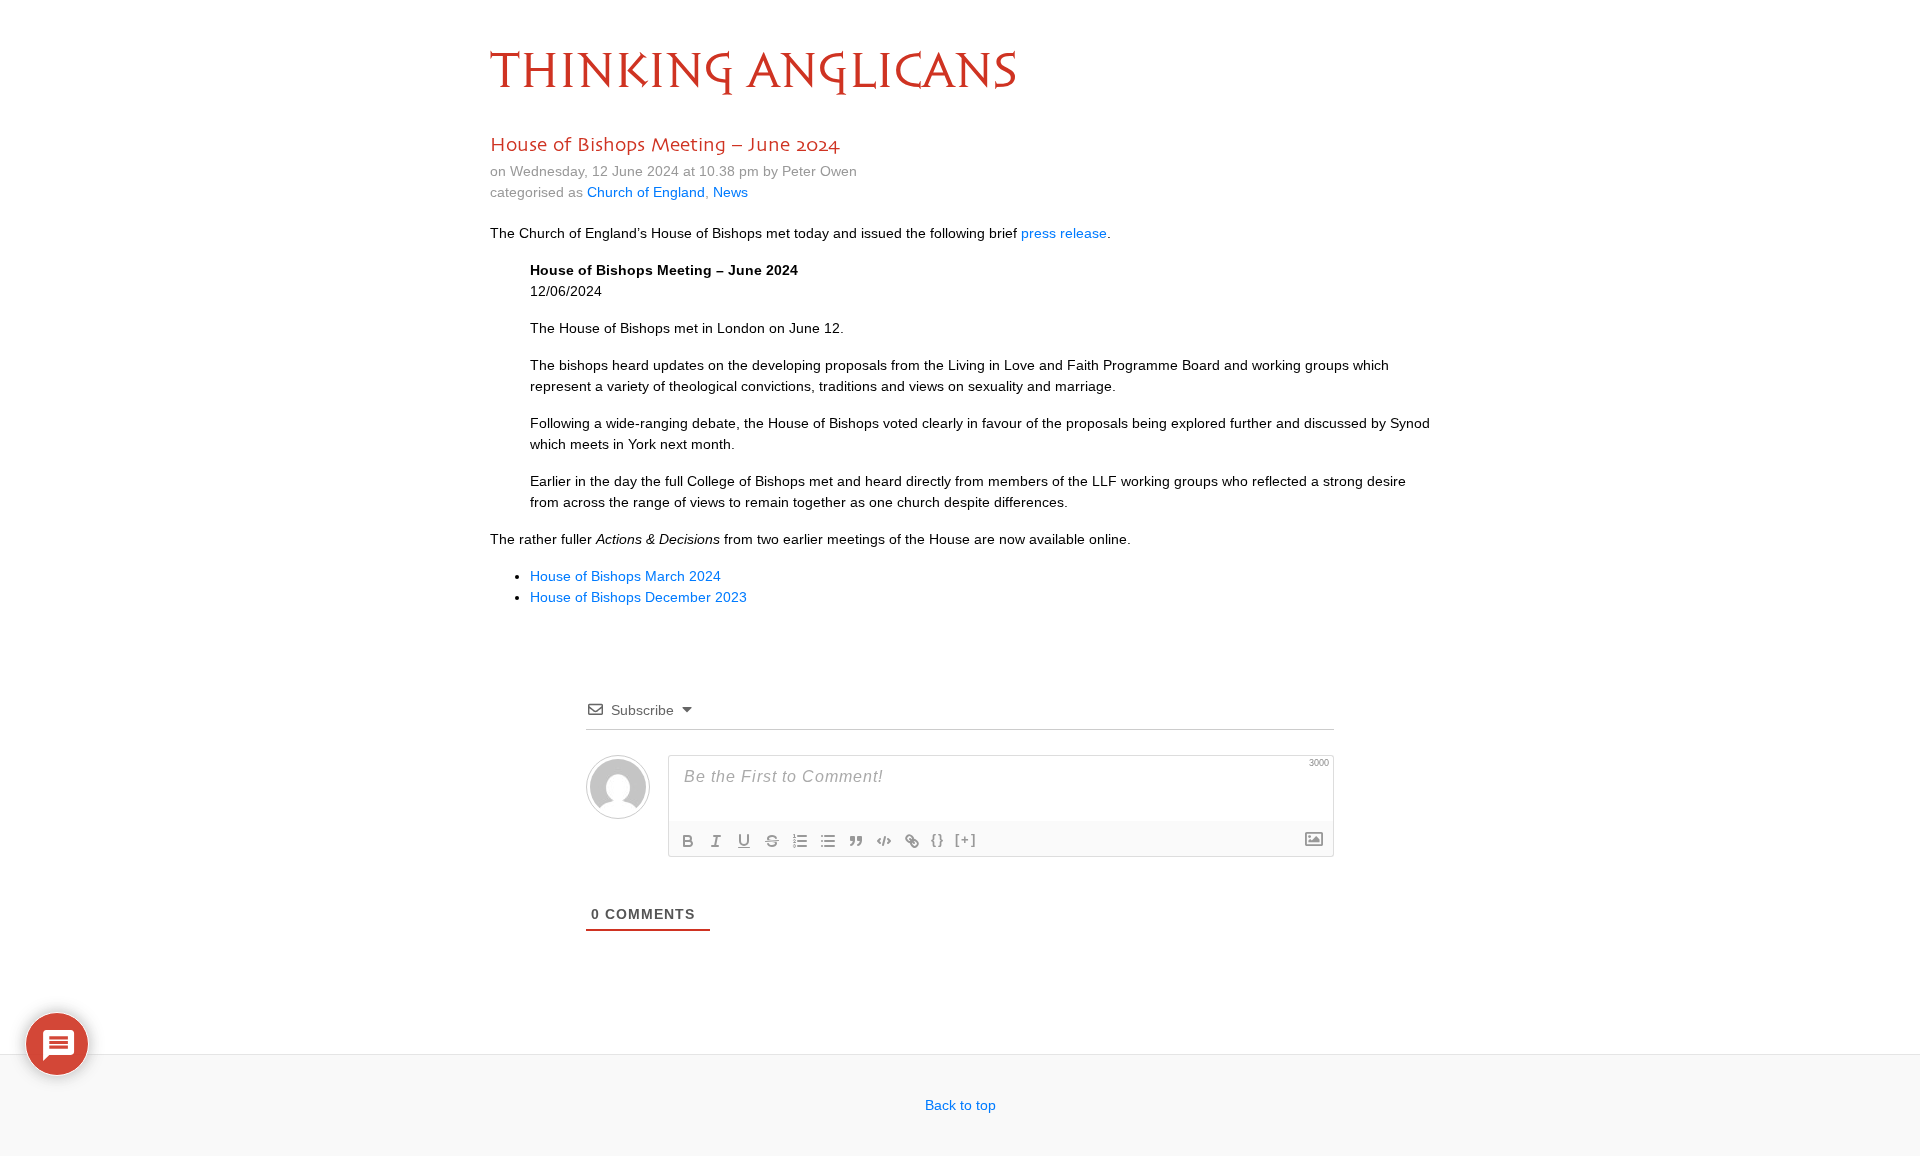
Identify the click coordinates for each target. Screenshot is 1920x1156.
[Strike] (772, 841)
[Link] (912, 841)
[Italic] (716, 841)
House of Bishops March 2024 (625, 576)
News (730, 192)
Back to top (960, 1105)
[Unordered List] (828, 841)
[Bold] (688, 841)
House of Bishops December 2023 (638, 597)
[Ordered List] (800, 841)
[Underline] (744, 841)
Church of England (646, 192)
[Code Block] (884, 841)
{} (938, 839)
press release (1064, 233)
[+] (966, 839)
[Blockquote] (856, 841)
